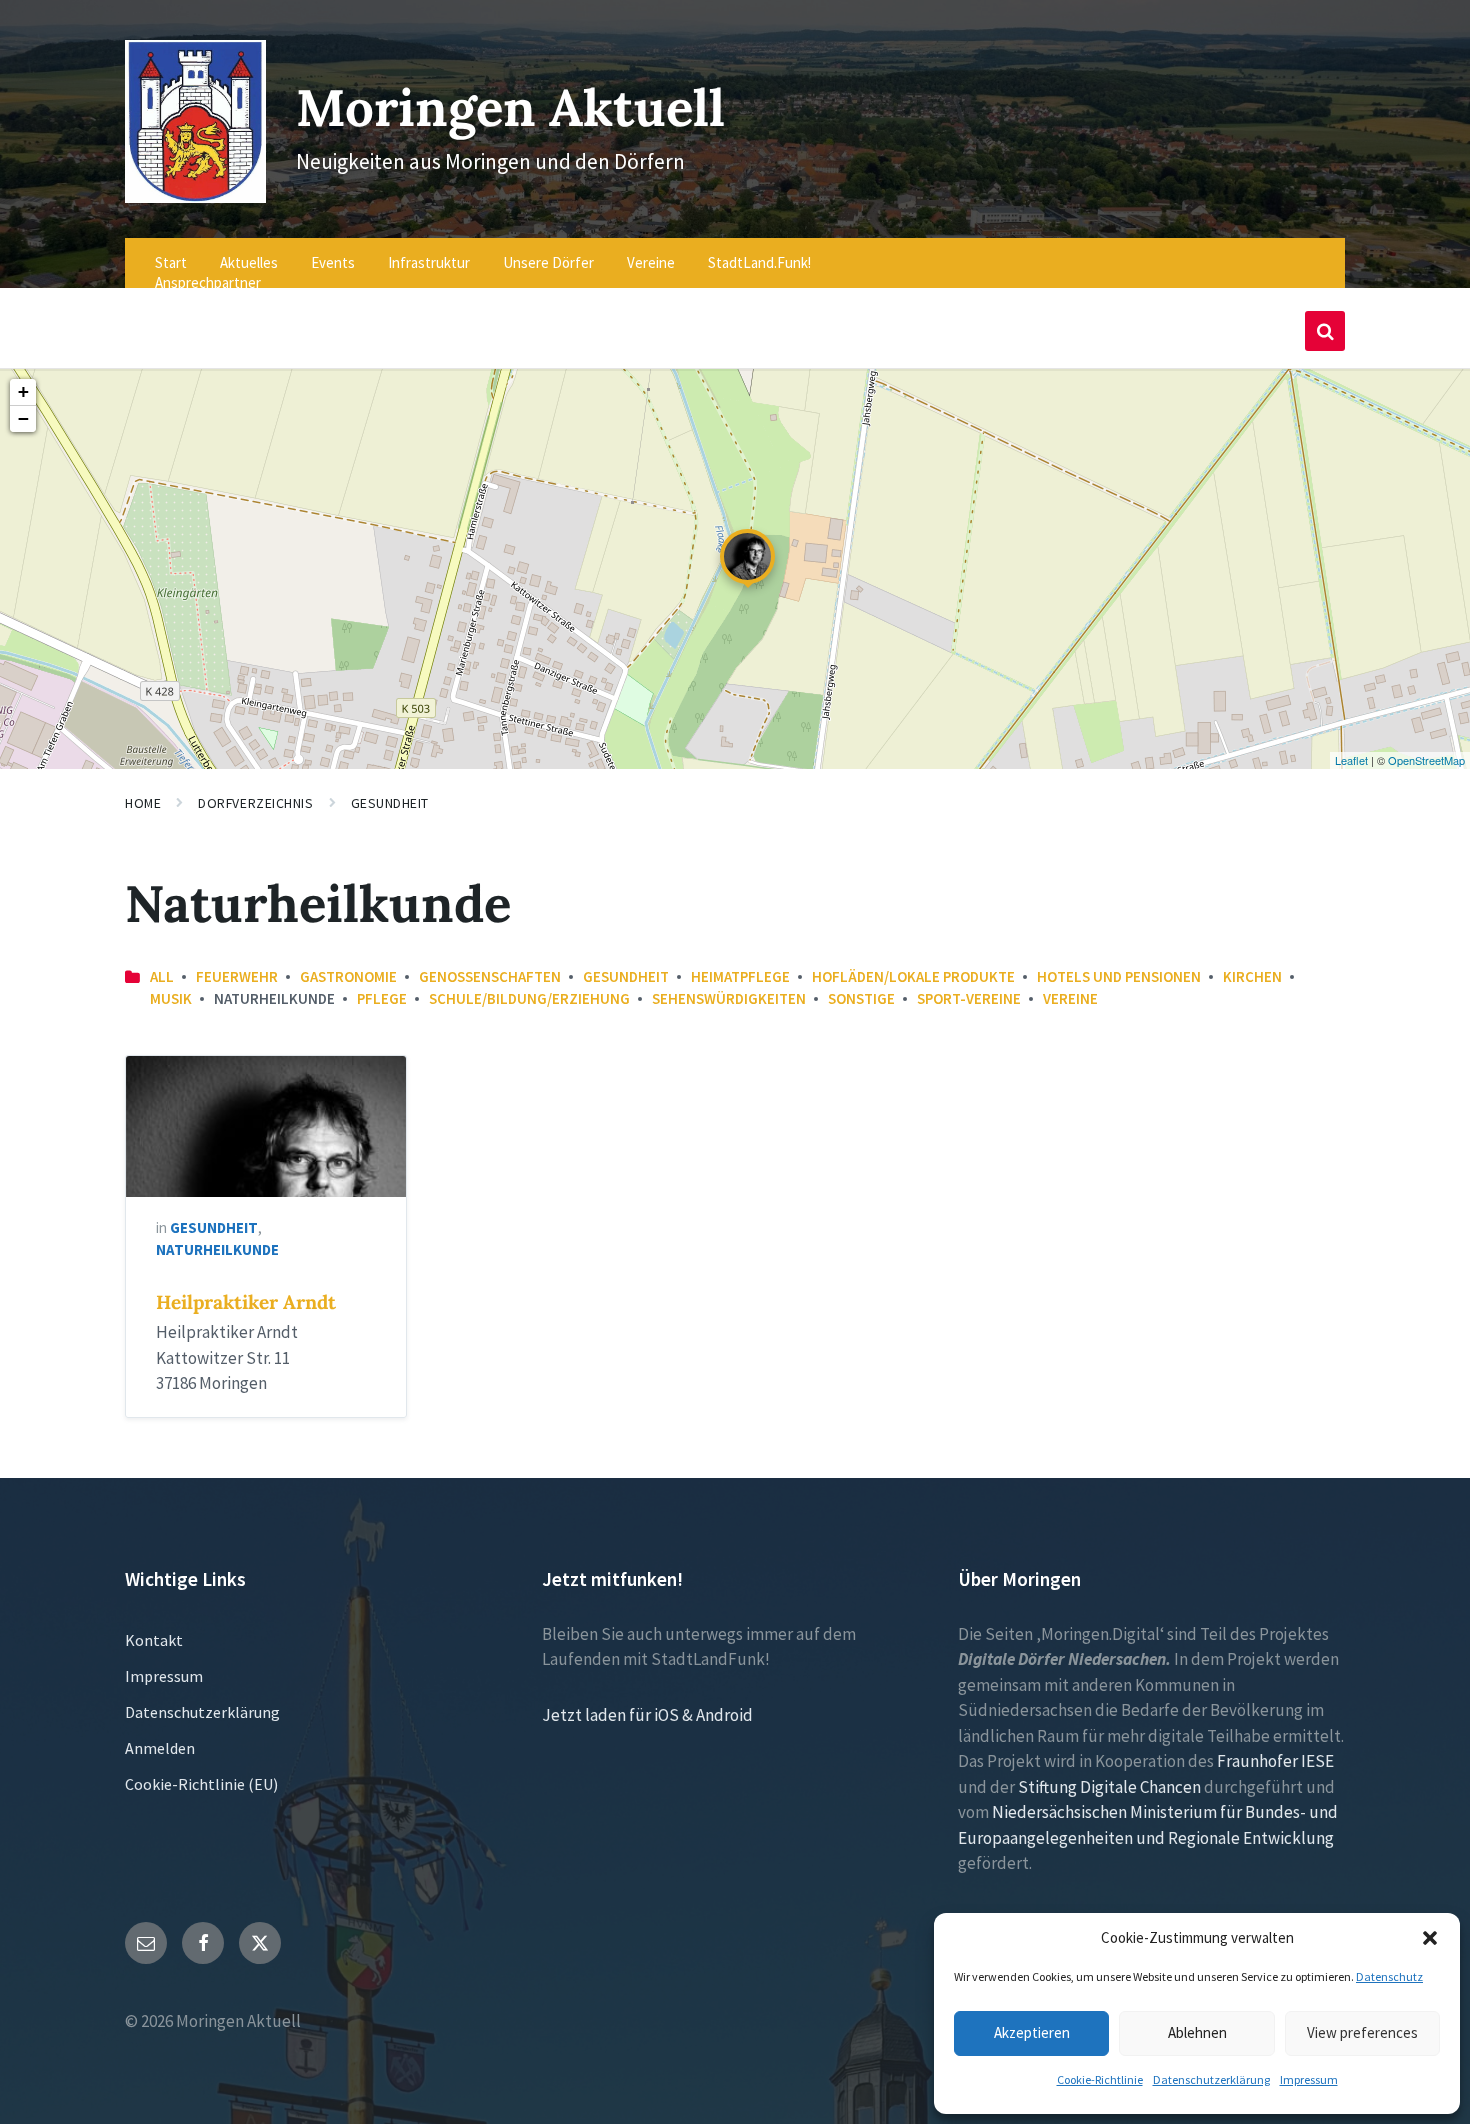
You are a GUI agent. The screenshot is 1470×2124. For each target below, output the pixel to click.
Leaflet (1351, 760)
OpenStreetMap (1426, 760)
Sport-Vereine (969, 998)
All (162, 976)
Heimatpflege (740, 976)
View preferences (1362, 2032)
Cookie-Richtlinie (1100, 2079)
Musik (171, 998)
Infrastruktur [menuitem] (429, 262)
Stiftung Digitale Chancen (1109, 1787)
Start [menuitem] (171, 262)
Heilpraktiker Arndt (246, 1302)
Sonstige (861, 998)
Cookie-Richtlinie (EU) (201, 1784)
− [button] (23, 418)
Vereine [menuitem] (651, 262)
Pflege (382, 998)
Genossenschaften (490, 976)
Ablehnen (1197, 2032)
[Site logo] (195, 197)
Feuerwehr (237, 976)
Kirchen (1252, 976)
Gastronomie (348, 976)
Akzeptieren (1032, 2032)
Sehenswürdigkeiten (729, 998)
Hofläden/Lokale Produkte (913, 976)
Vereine (1070, 998)
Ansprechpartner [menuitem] (208, 282)
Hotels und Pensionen (1119, 976)
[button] (1430, 1938)
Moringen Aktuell (510, 107)
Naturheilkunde (217, 1249)
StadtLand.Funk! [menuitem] (759, 262)
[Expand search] (1325, 331)
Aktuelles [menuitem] (249, 262)
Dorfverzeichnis (255, 803)
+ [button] (23, 391)
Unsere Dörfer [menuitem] (548, 262)
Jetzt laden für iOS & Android (647, 1715)
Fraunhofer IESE (1275, 1761)
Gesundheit (390, 803)
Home (143, 803)
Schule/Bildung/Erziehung (529, 998)
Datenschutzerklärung (1211, 2079)
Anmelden (160, 1748)
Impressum (1309, 2079)
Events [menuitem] (333, 262)
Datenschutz (1389, 1976)
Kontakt (154, 1640)
